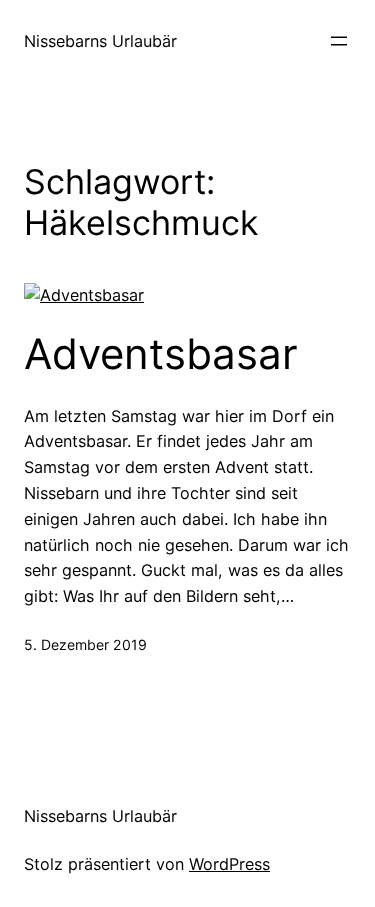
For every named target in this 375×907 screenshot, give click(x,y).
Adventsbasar (161, 354)
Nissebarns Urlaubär (100, 41)
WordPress (229, 864)
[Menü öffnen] (339, 41)
